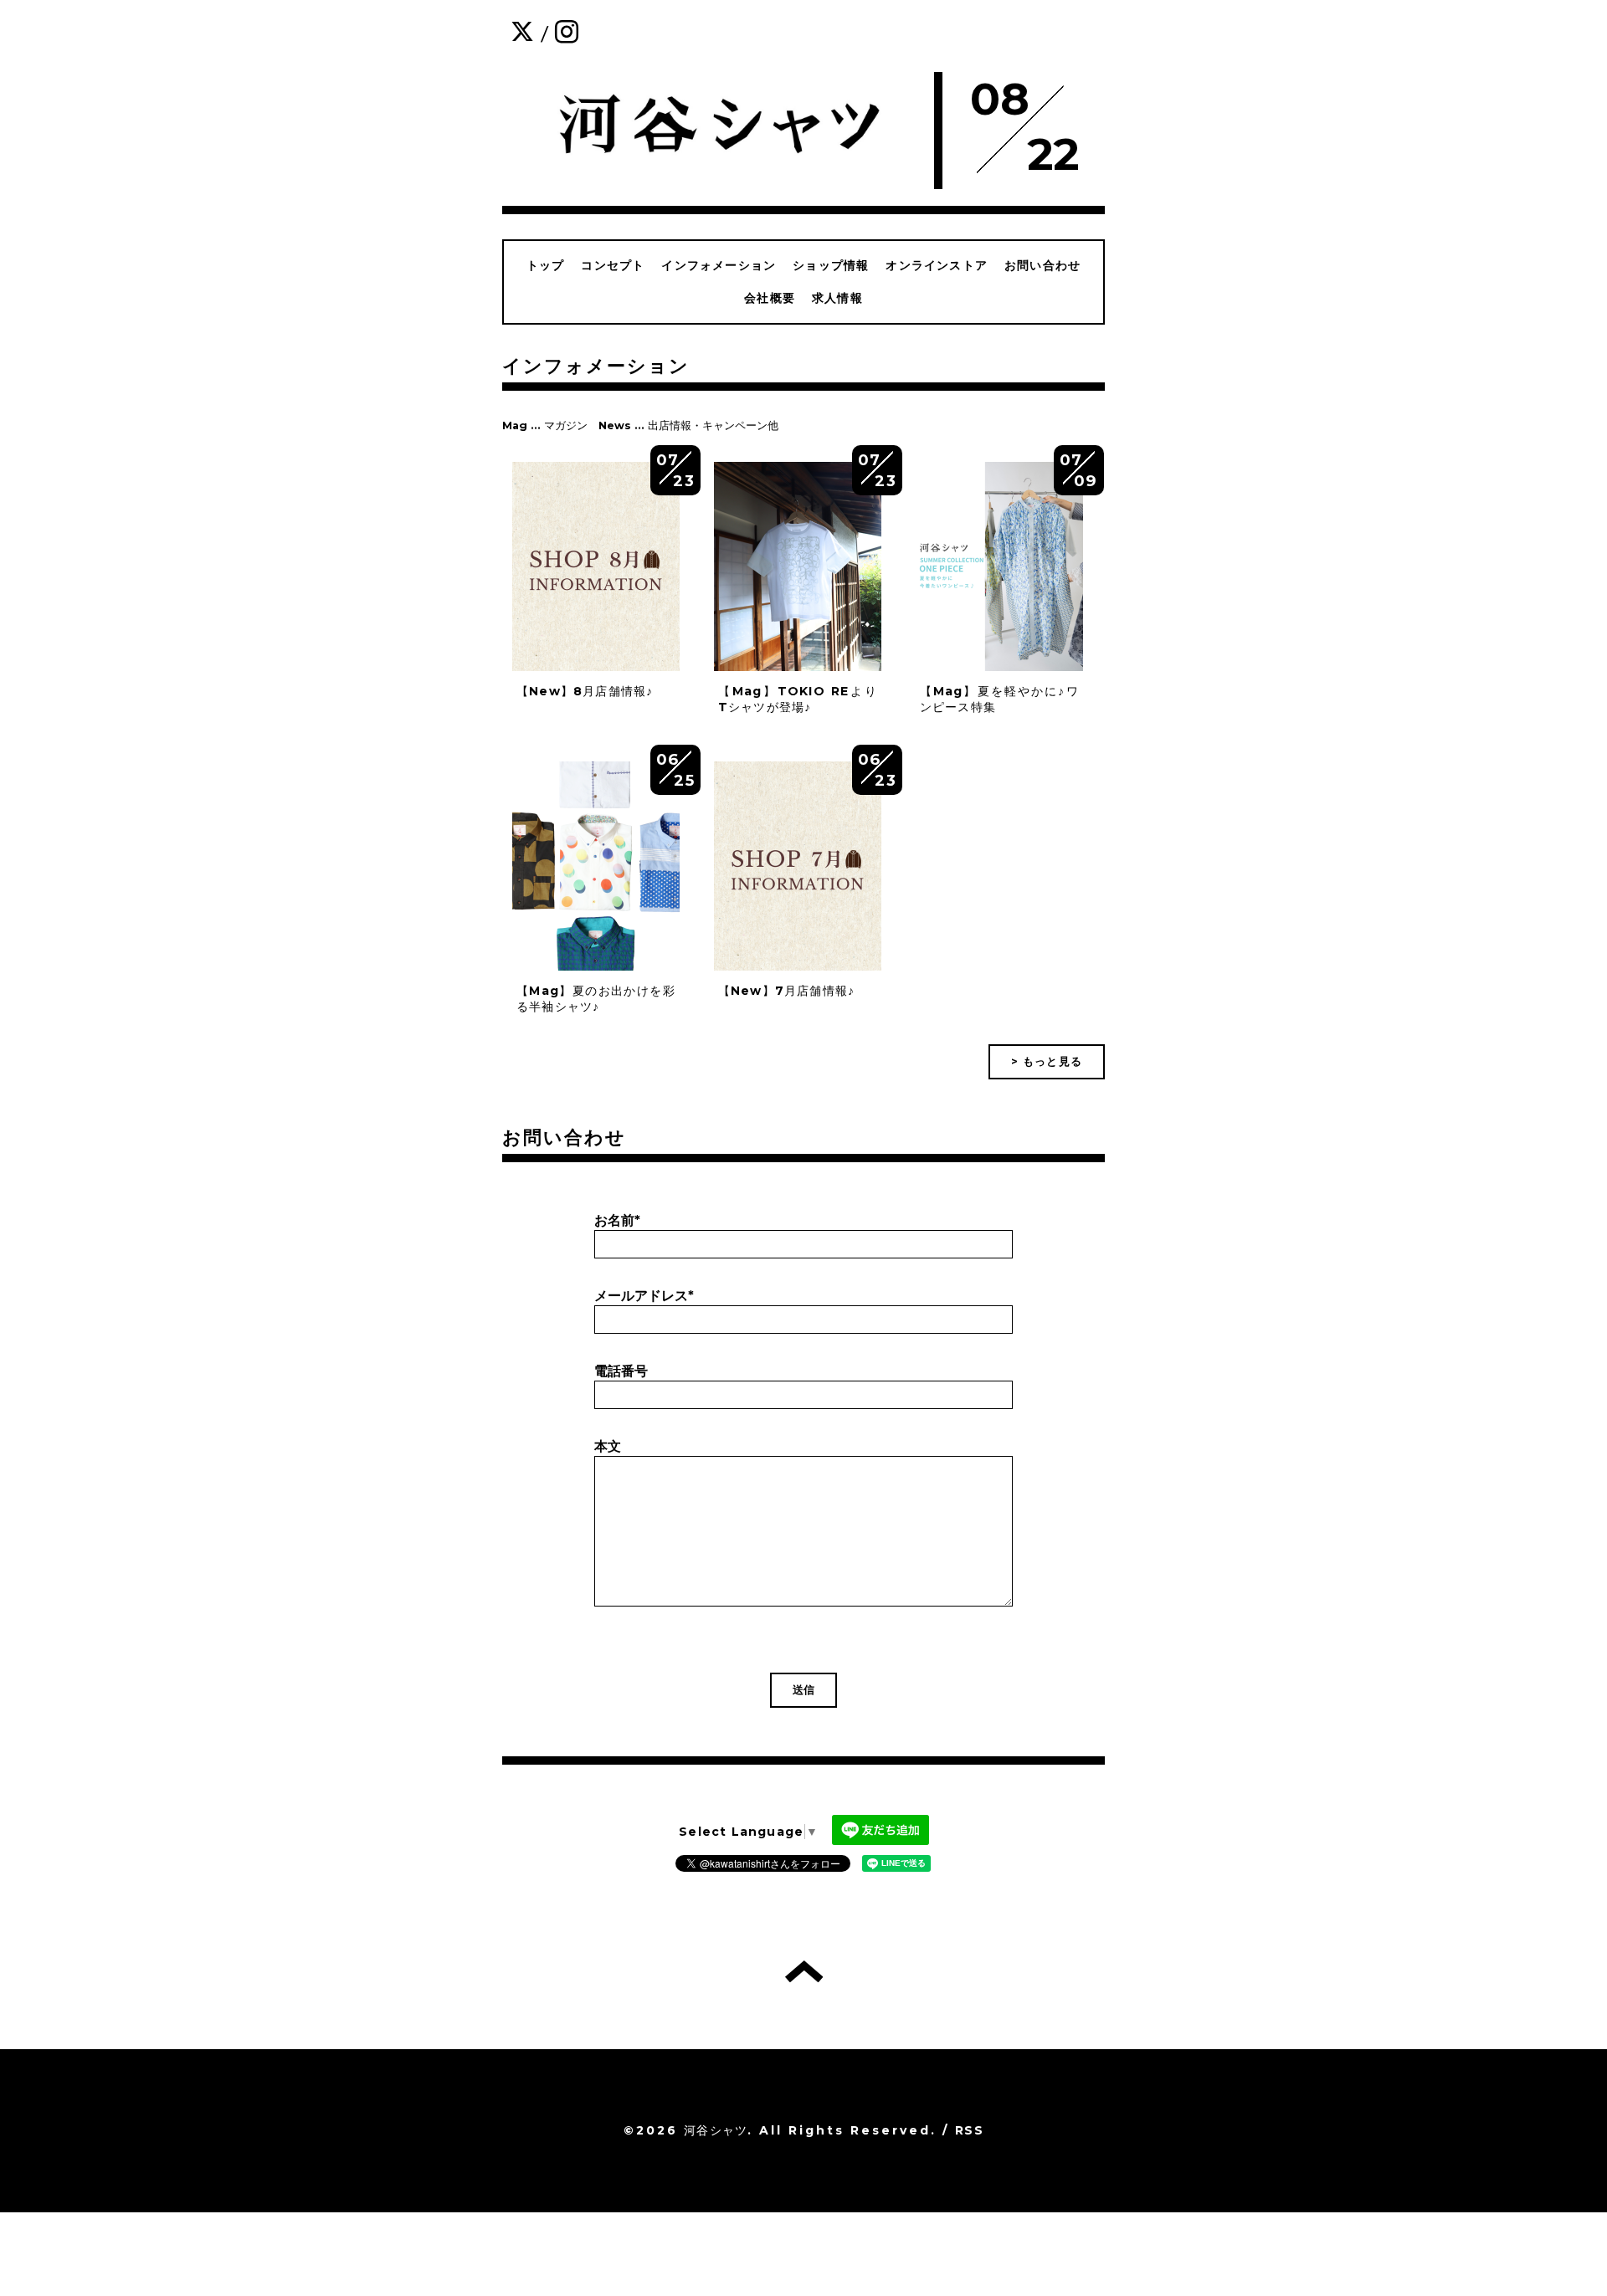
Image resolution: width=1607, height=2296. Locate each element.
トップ (546, 265)
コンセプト (613, 265)
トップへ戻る (804, 1971)
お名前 (617, 1220)
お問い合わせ (1042, 265)
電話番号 (621, 1371)
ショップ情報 (831, 265)
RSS (969, 2130)
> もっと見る (1047, 1061)
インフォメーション (719, 265)
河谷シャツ (716, 2130)
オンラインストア (937, 265)
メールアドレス (644, 1296)
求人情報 (837, 298)
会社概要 (770, 298)
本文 (608, 1446)
